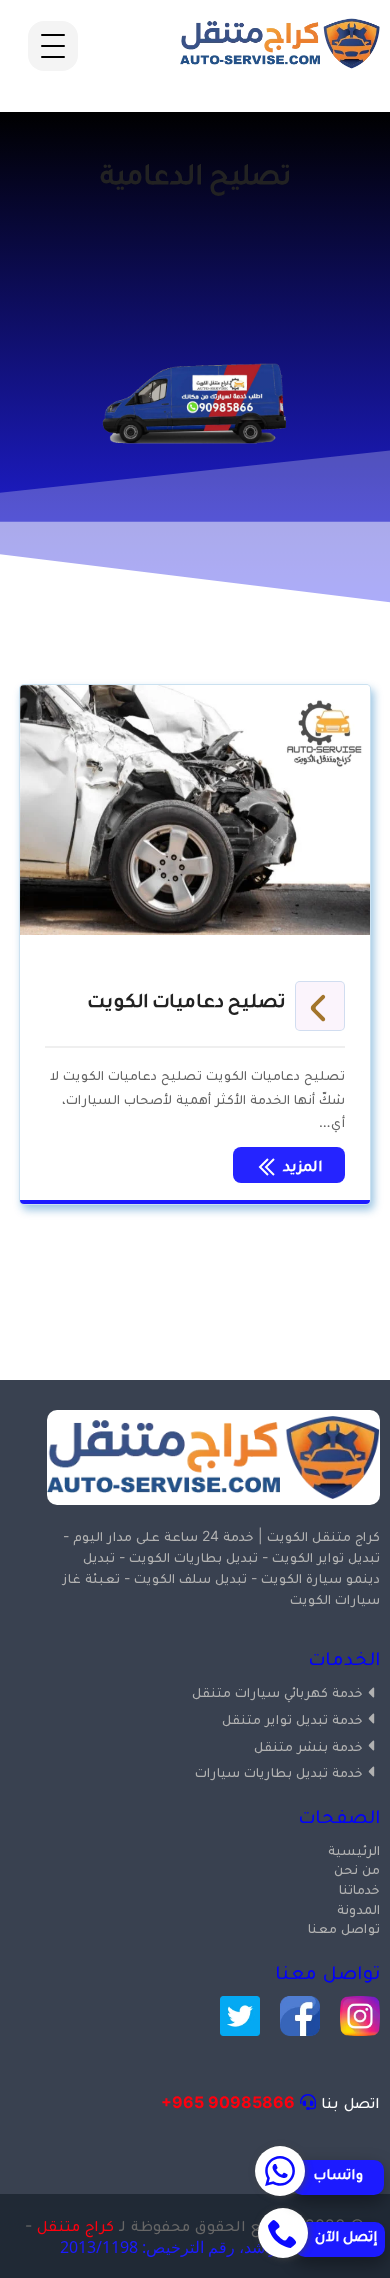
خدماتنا (359, 1888)
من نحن (357, 1868)
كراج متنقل (75, 2225)
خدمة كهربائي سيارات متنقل (277, 1691)
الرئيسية (354, 1849)
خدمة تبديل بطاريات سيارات (279, 1771)
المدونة (358, 1908)
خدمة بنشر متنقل (308, 1745)
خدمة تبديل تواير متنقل (292, 1718)
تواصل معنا (344, 1927)
